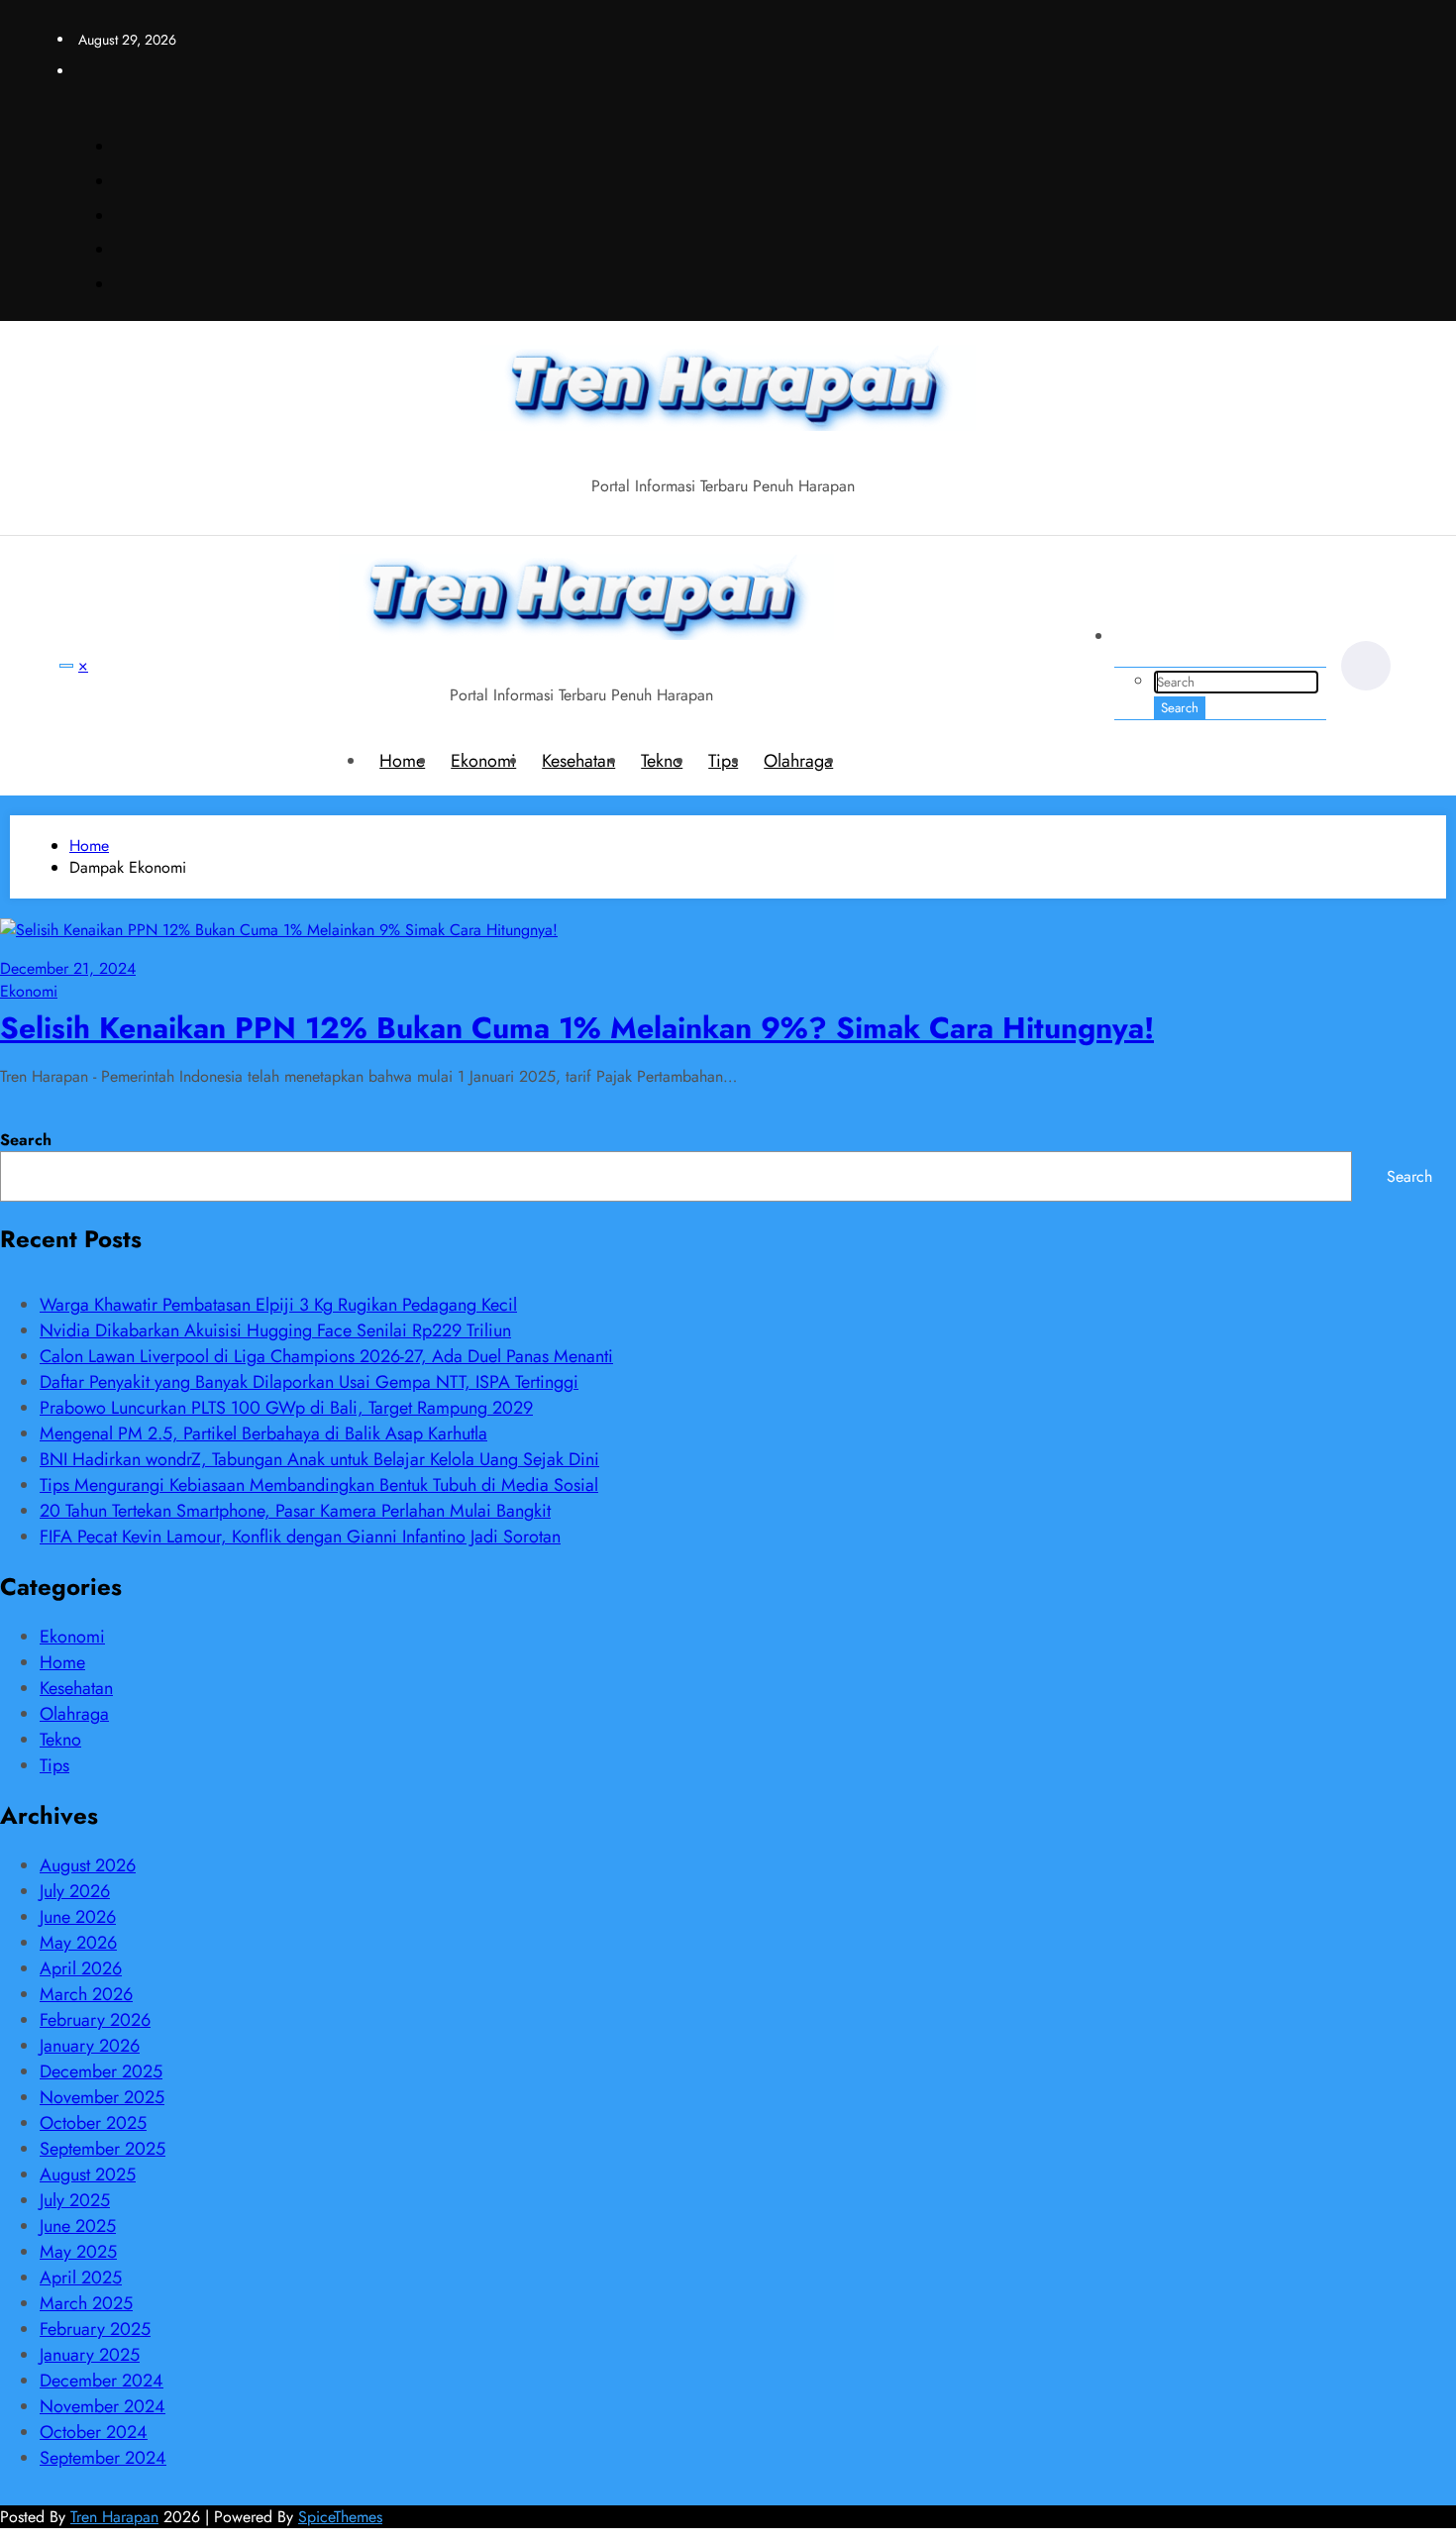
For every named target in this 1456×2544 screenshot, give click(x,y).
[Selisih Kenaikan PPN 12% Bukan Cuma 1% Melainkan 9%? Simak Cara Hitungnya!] (279, 930)
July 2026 (75, 1891)
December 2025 (101, 2071)
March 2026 (86, 1994)
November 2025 (102, 2097)
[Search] (1139, 642)
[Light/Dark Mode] (1366, 666)
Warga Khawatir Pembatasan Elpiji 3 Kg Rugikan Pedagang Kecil (278, 1305)
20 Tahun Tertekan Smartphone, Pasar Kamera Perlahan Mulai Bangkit (295, 1511)
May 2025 (78, 2252)
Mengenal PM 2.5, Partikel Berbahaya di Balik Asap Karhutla (263, 1433)
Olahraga (798, 761)
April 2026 (81, 1968)
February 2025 (95, 2329)
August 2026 (88, 1865)
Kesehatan (578, 761)
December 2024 (102, 2381)
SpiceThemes (340, 2517)
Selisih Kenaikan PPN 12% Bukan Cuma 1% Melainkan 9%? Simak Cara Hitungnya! (577, 1028)
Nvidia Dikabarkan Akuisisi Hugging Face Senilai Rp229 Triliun (275, 1330)
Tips (723, 761)
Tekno (662, 761)
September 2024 (103, 2458)
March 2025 (86, 2303)
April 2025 (81, 2278)
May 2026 (78, 1943)
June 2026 (78, 1917)
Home (402, 761)
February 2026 (95, 2020)
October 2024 (94, 2432)
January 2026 (90, 2046)
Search (26, 1140)
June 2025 (78, 2226)
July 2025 (75, 2200)
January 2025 (90, 2355)
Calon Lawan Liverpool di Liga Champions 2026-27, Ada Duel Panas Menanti (326, 1356)
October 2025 (93, 2123)
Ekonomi (483, 761)
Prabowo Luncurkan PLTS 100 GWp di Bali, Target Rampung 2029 (286, 1408)
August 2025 (88, 2174)
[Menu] (66, 666)
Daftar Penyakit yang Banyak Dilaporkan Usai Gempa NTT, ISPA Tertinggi (309, 1382)
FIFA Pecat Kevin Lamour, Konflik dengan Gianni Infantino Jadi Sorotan (300, 1537)
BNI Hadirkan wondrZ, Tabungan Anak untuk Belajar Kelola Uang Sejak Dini (319, 1459)
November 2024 (103, 2406)
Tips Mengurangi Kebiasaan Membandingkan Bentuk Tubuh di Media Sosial (319, 1485)
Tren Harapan (114, 2517)
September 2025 (103, 2149)
